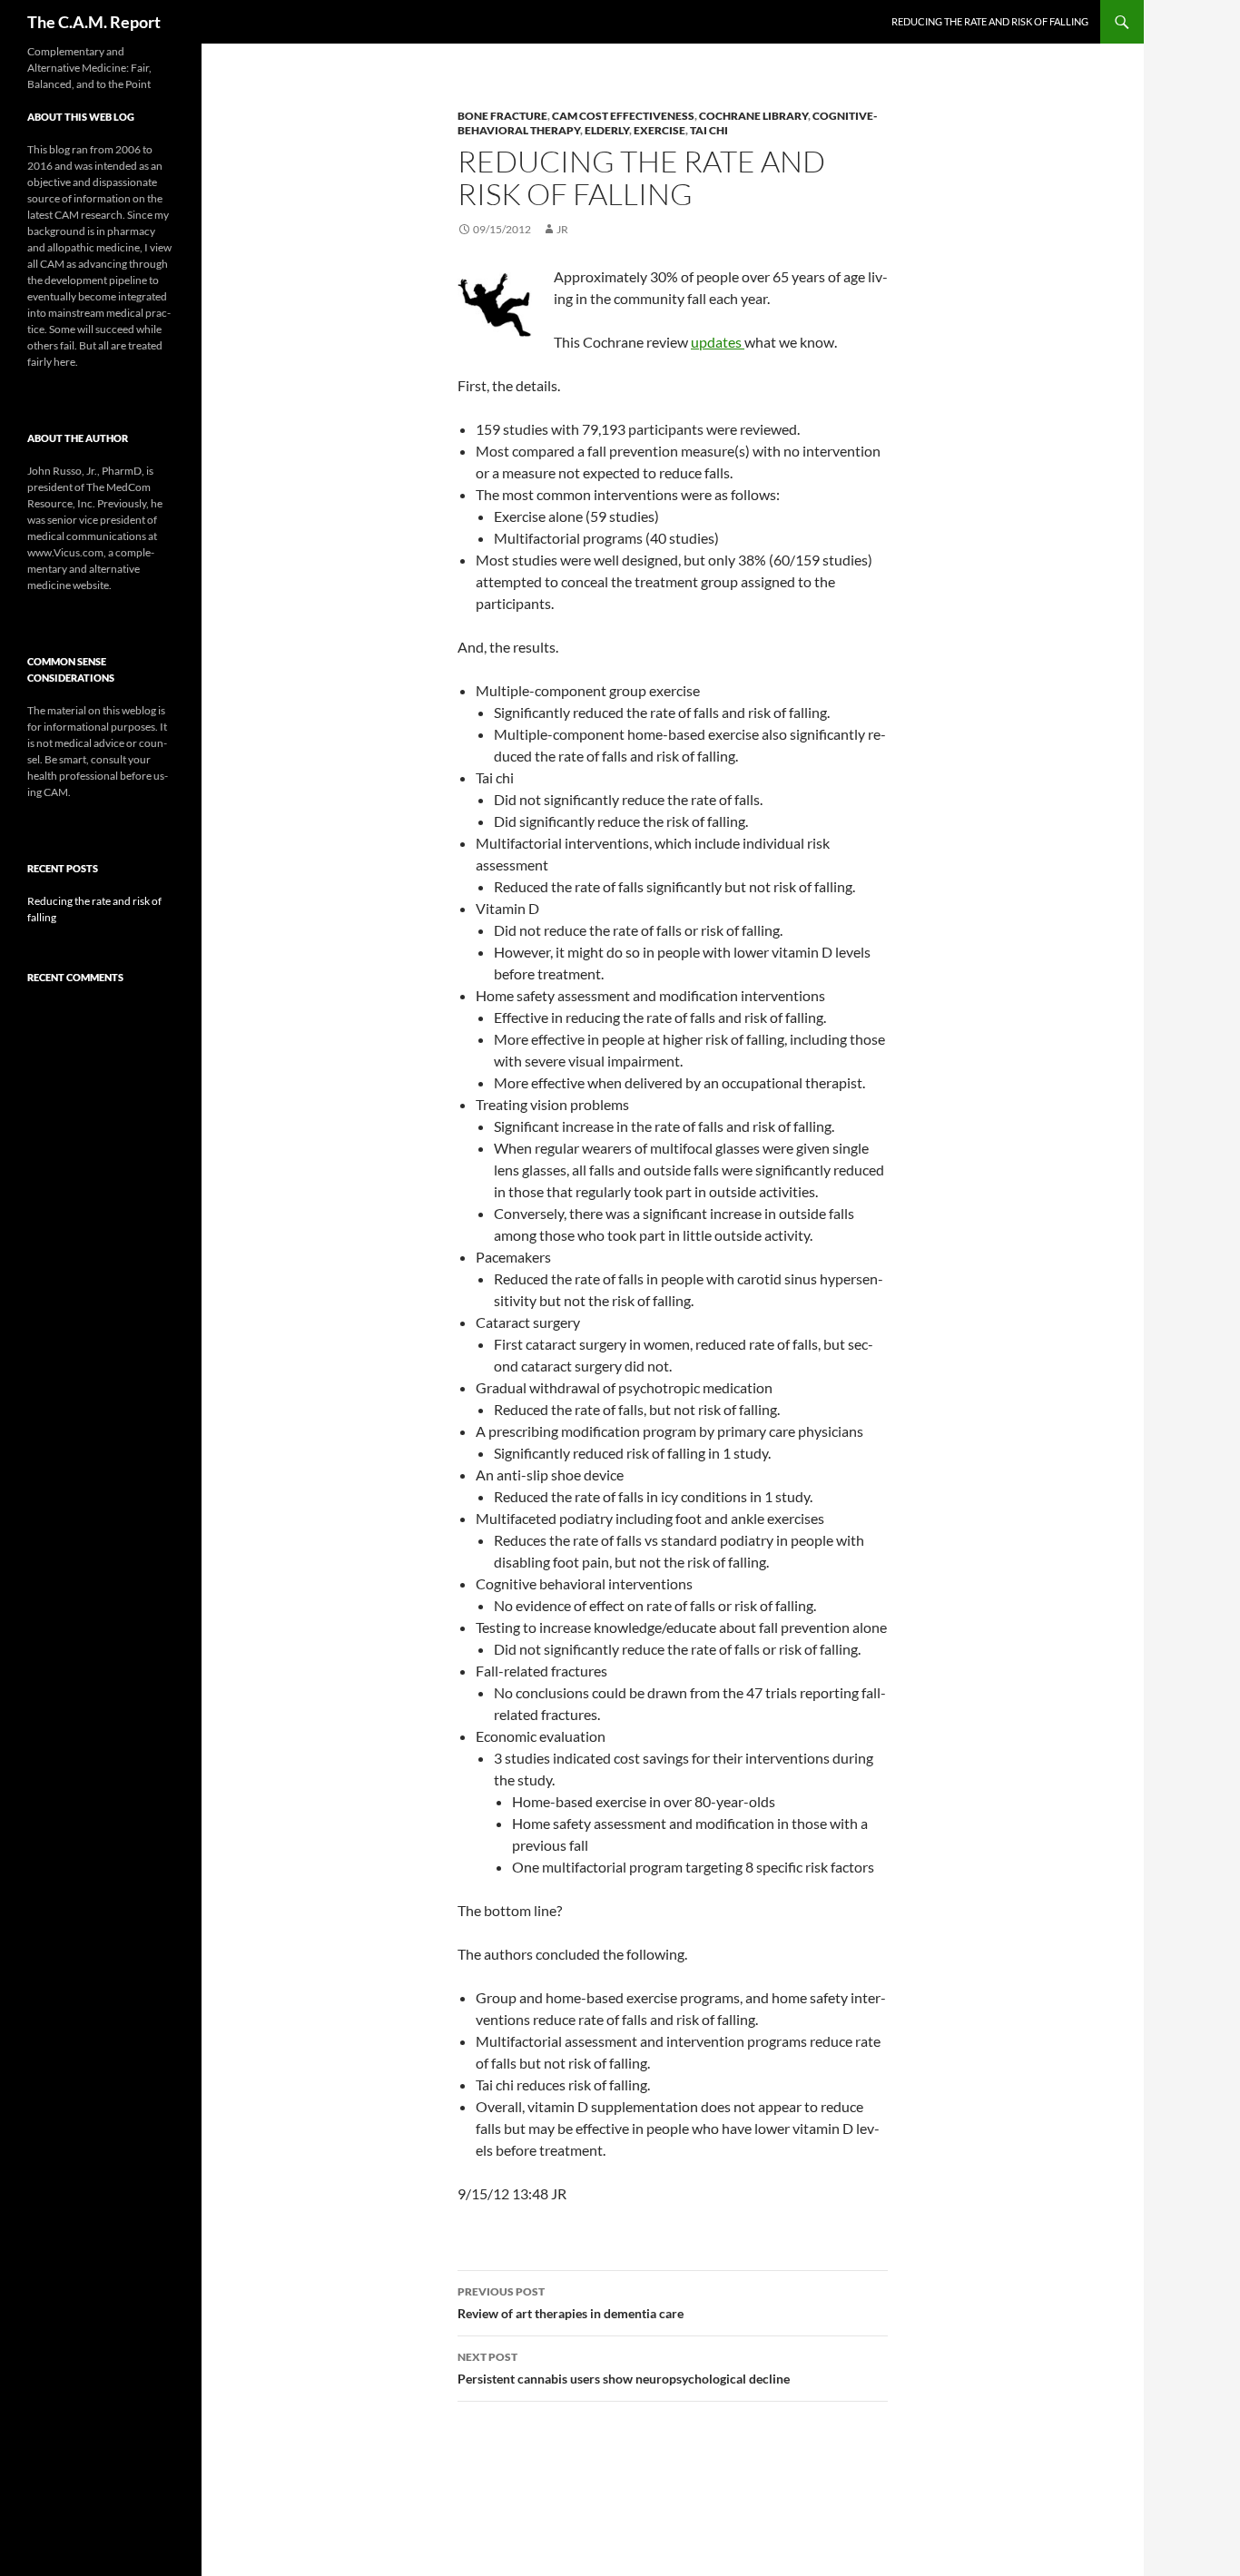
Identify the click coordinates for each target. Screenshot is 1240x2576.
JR (562, 229)
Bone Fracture (502, 116)
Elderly (607, 130)
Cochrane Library (753, 116)
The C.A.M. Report (94, 22)
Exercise (659, 130)
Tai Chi (709, 130)
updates (718, 342)
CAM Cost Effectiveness (623, 116)
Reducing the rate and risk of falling (990, 21)
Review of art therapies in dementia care (571, 2303)
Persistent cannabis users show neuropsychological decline (624, 2368)
